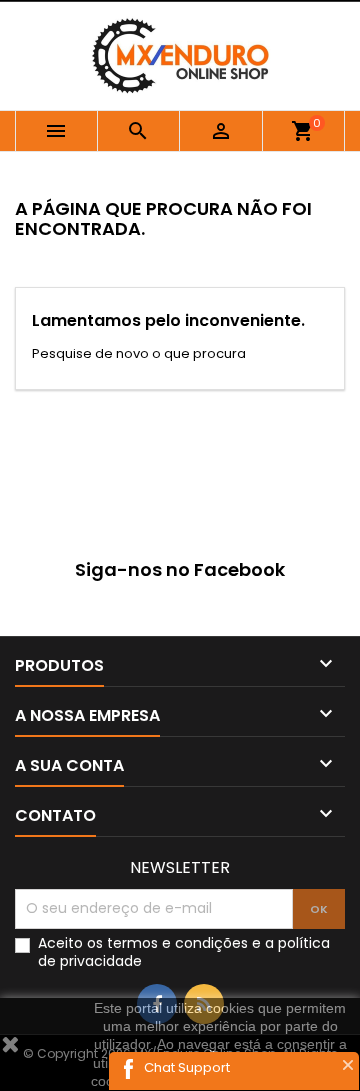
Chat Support (187, 1067)
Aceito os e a (184, 952)
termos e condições (177, 943)
